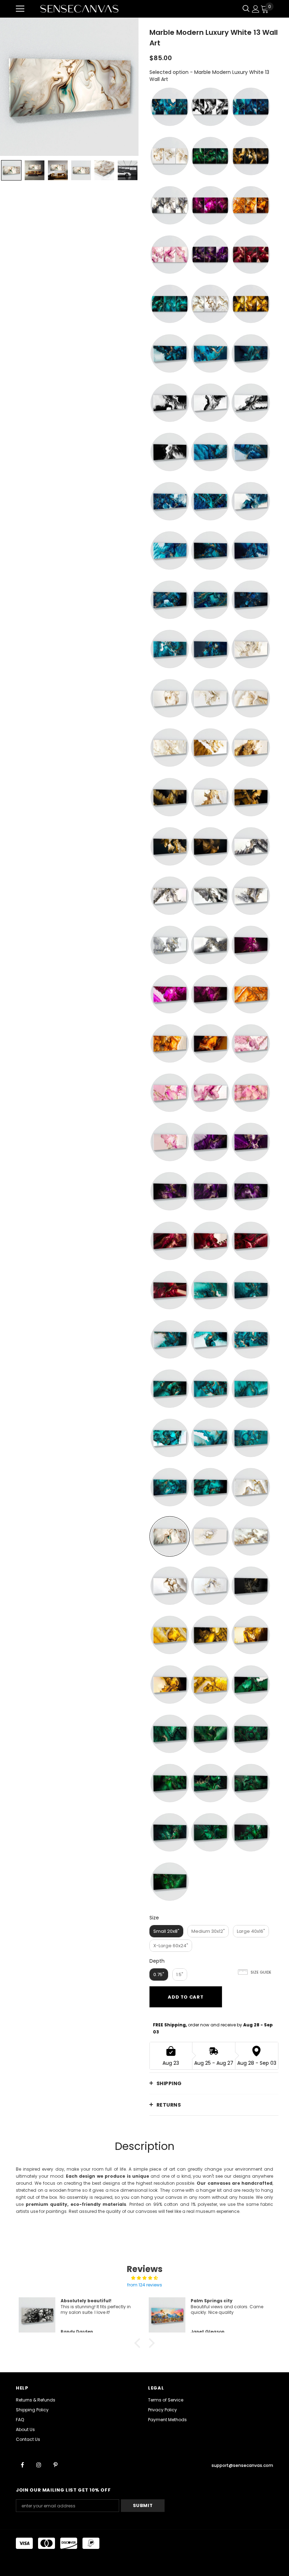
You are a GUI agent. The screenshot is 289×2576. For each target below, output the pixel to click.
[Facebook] (22, 2464)
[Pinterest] (55, 2464)
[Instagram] (39, 2464)
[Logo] (79, 9)
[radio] (170, 107)
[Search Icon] (246, 9)
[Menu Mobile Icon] (20, 9)
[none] (11, 170)
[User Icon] (256, 9)
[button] (139, 2343)
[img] (144, 2278)
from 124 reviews (145, 2285)
